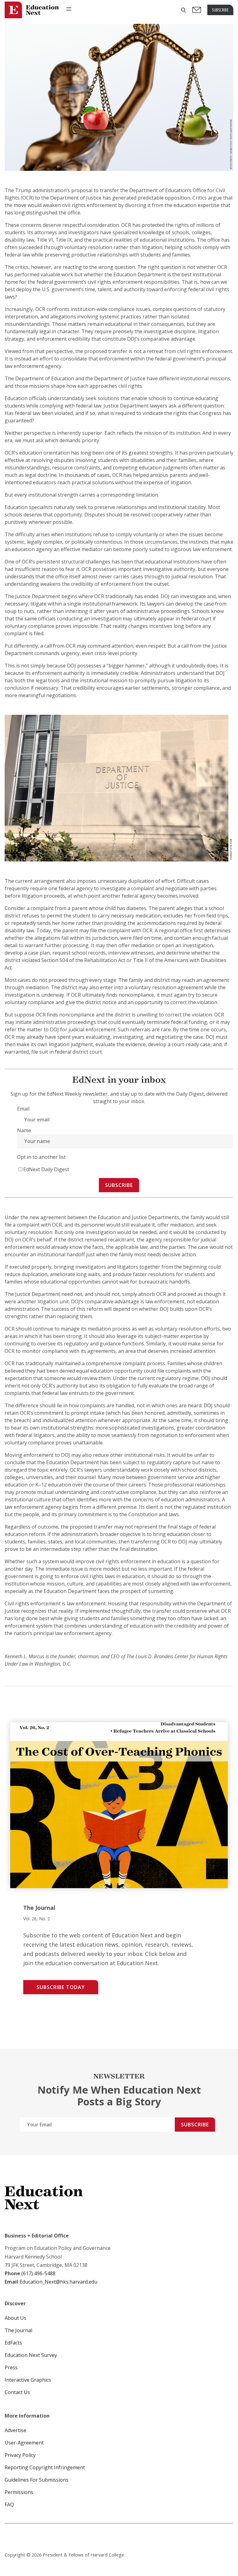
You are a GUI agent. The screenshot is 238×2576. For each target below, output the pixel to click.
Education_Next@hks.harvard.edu (58, 2282)
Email (23, 1109)
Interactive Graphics (28, 2380)
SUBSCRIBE (220, 10)
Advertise (15, 2430)
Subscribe (119, 1185)
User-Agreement (24, 2443)
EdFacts (13, 2343)
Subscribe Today (61, 1987)
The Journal (18, 2330)
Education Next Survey (31, 2355)
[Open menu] (69, 9)
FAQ (9, 2505)
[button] (183, 10)
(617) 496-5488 (38, 2273)
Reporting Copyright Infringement (45, 2467)
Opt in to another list (41, 1157)
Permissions (19, 2492)
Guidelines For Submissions (37, 2480)
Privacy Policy (20, 2455)
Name (24, 1130)
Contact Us (17, 2392)
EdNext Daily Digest (46, 1169)
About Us (15, 2318)
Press (11, 2367)
